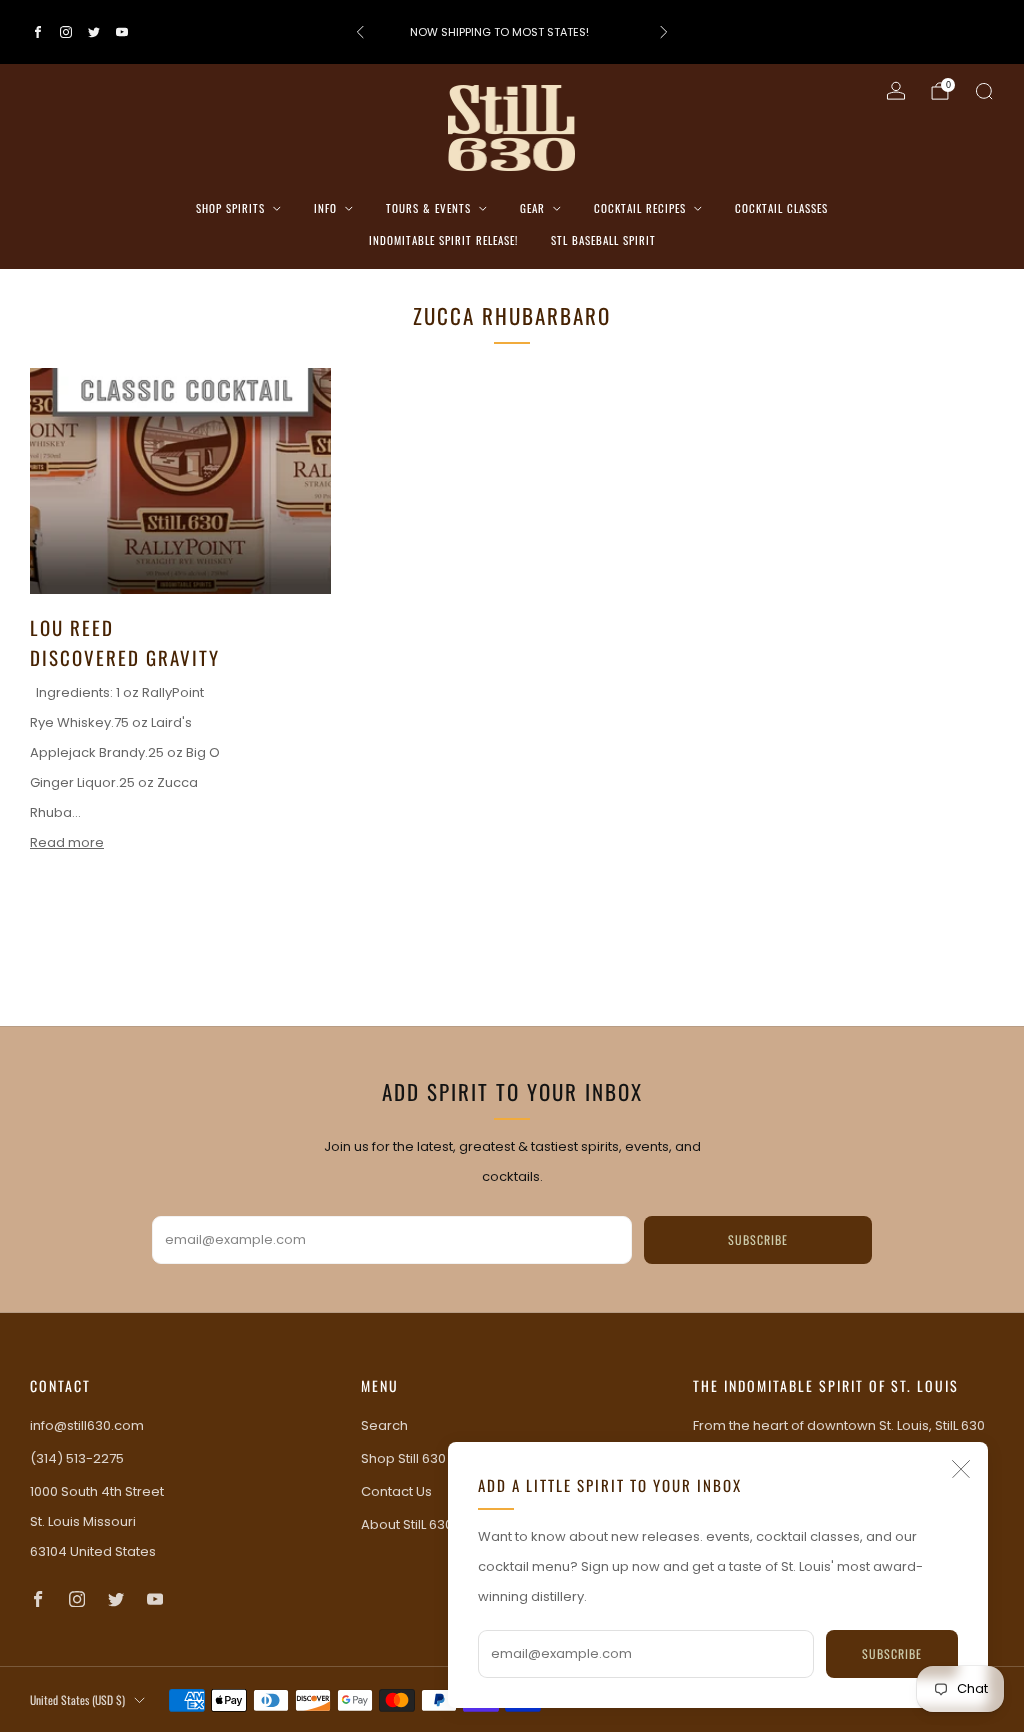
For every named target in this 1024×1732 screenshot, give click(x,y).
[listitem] (512, 32)
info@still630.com (87, 1425)
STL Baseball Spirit (603, 240)
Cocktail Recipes (640, 208)
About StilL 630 (407, 1524)
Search (384, 1425)
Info (325, 208)
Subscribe (892, 1653)
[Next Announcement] (664, 32)
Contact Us (396, 1491)
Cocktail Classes (781, 208)
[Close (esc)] (961, 1469)
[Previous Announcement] (360, 32)
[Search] (984, 91)
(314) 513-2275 (77, 1458)
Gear (532, 208)
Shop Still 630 (403, 1458)
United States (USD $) (77, 1699)
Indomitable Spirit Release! (443, 240)
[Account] (896, 91)
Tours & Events (428, 208)
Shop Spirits (230, 208)
